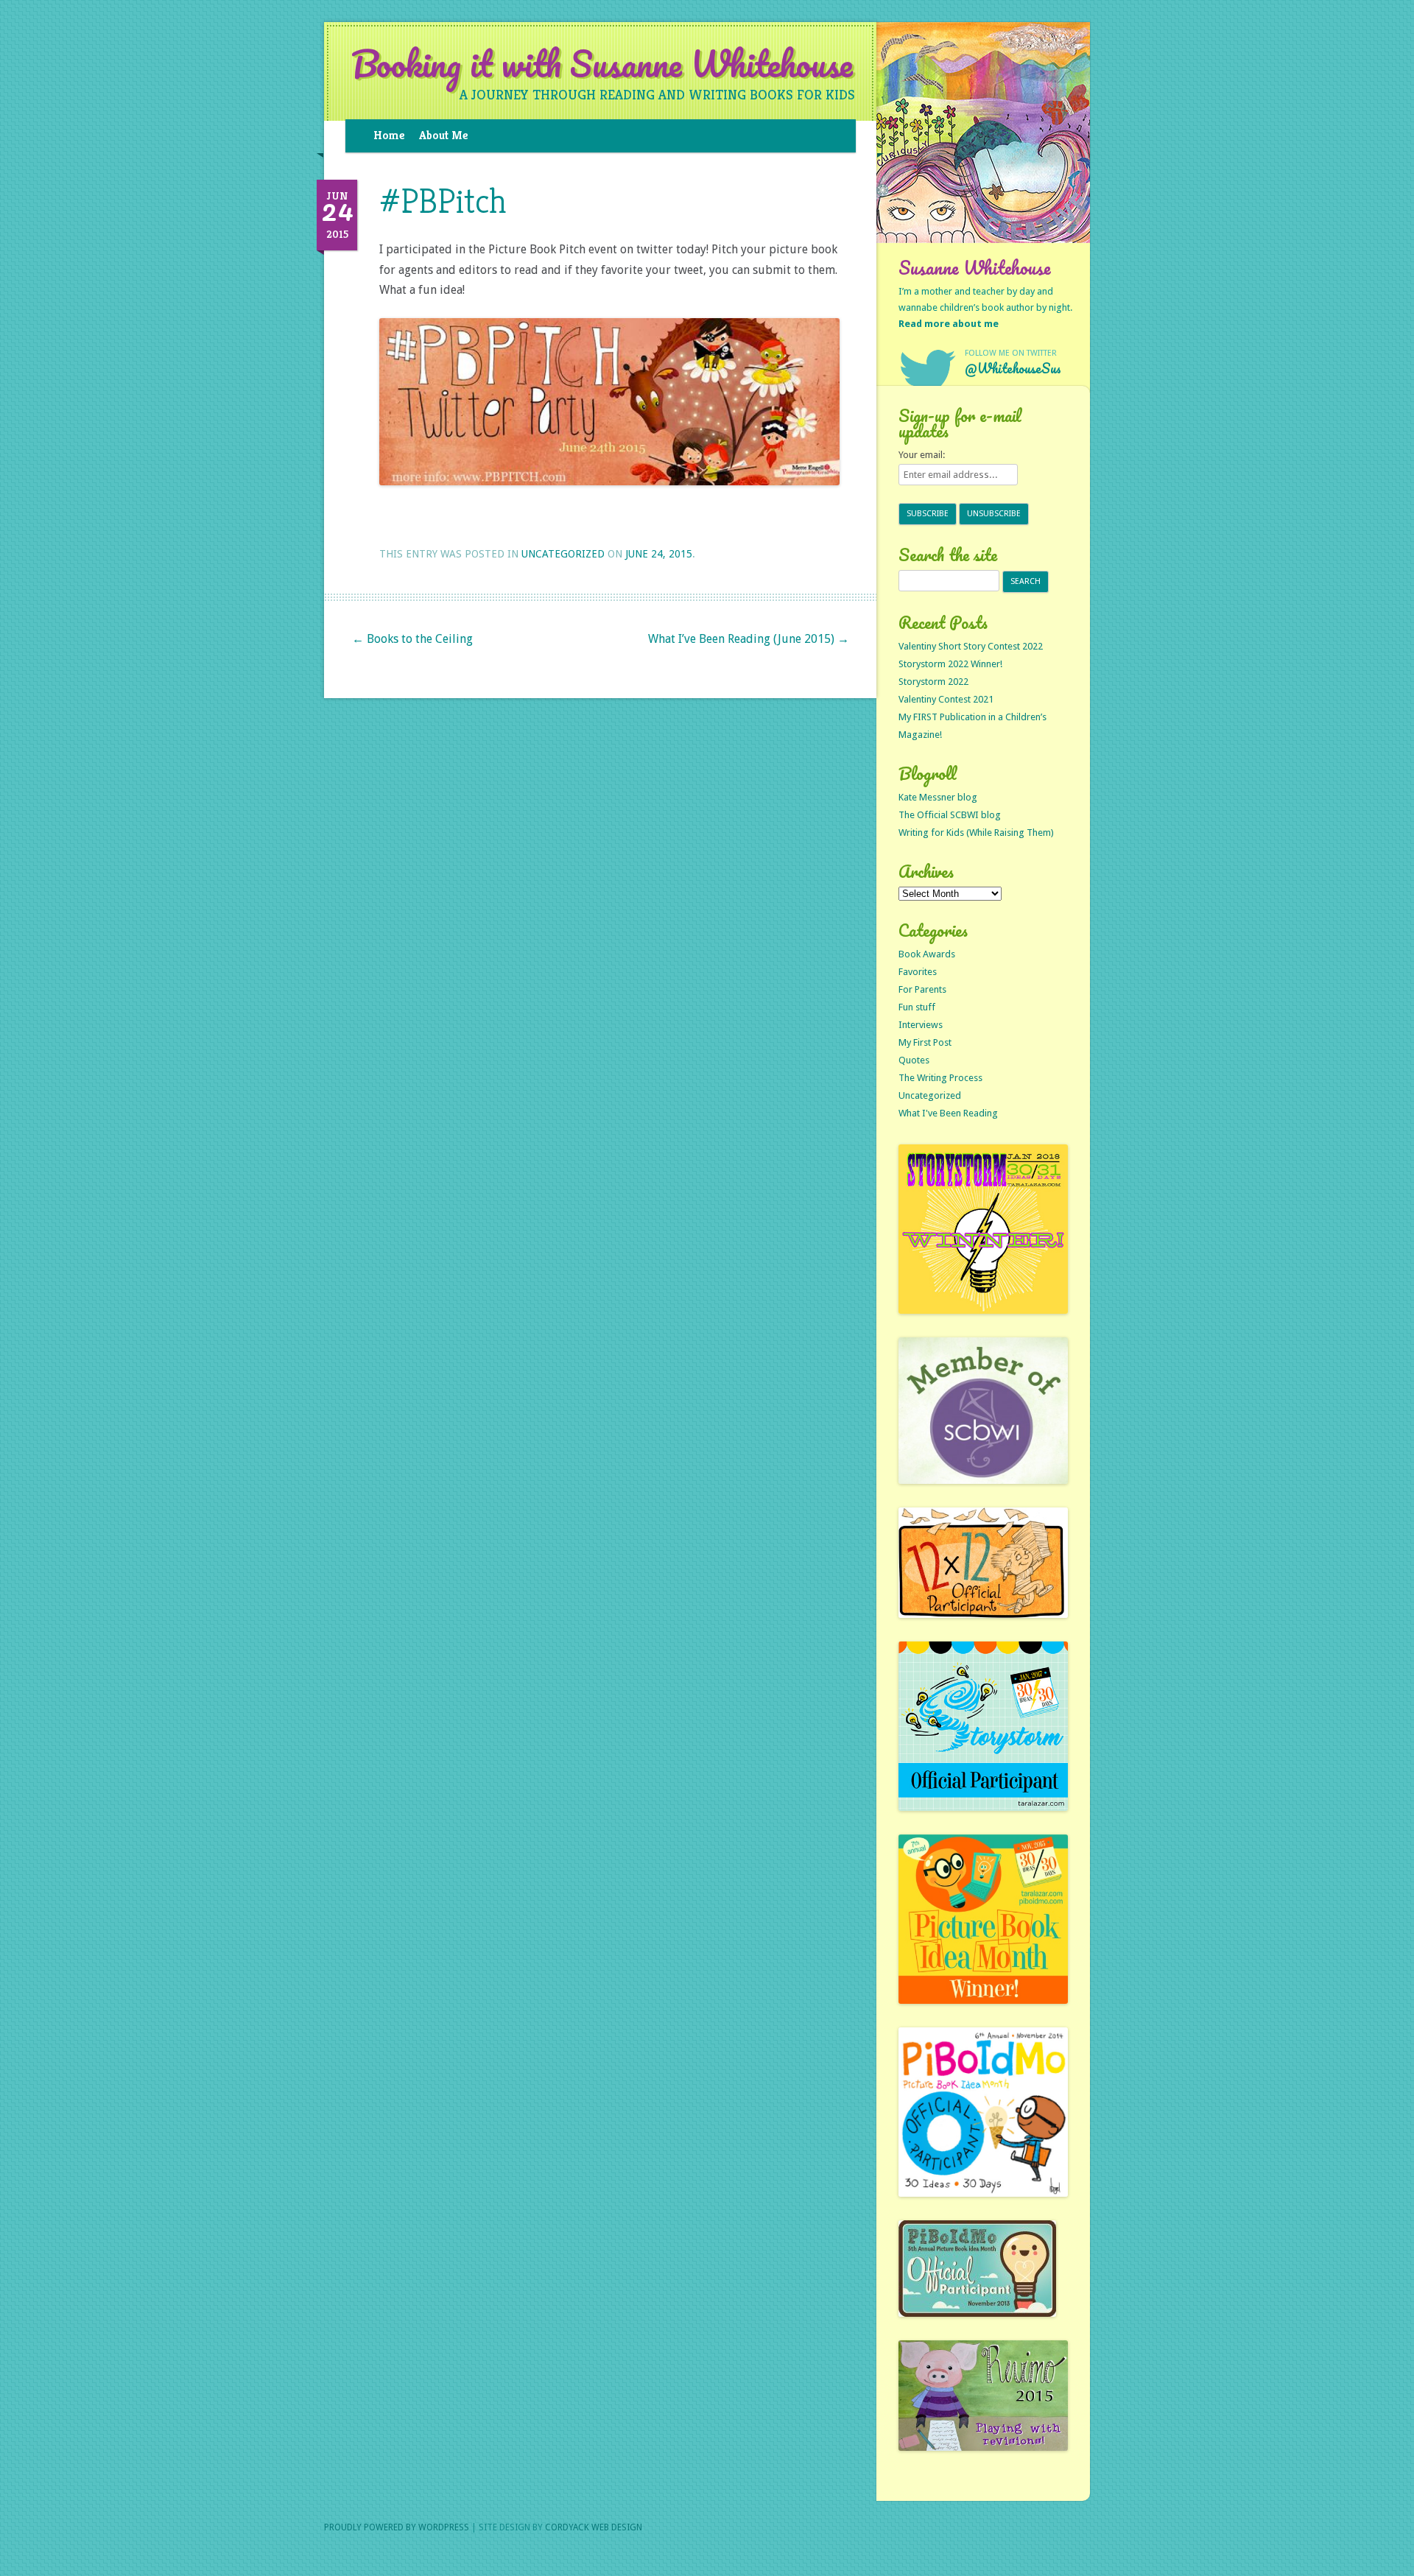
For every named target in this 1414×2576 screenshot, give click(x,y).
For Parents (922, 989)
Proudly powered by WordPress (397, 2527)
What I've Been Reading (948, 1113)
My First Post (925, 1042)
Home (389, 135)
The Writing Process (940, 1078)
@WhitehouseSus (1013, 368)
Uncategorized (563, 554)
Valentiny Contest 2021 (946, 699)
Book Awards (927, 954)
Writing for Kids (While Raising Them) (976, 833)
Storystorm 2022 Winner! (950, 664)
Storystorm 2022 (933, 682)
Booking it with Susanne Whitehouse (602, 64)
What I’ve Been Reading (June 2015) (749, 639)
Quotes (914, 1060)
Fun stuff (917, 1007)
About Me (443, 135)
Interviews (921, 1025)
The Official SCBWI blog (950, 815)
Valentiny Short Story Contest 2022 (971, 646)
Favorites (918, 972)
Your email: (922, 455)
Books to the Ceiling (412, 639)
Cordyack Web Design (594, 2527)
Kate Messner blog (938, 797)
